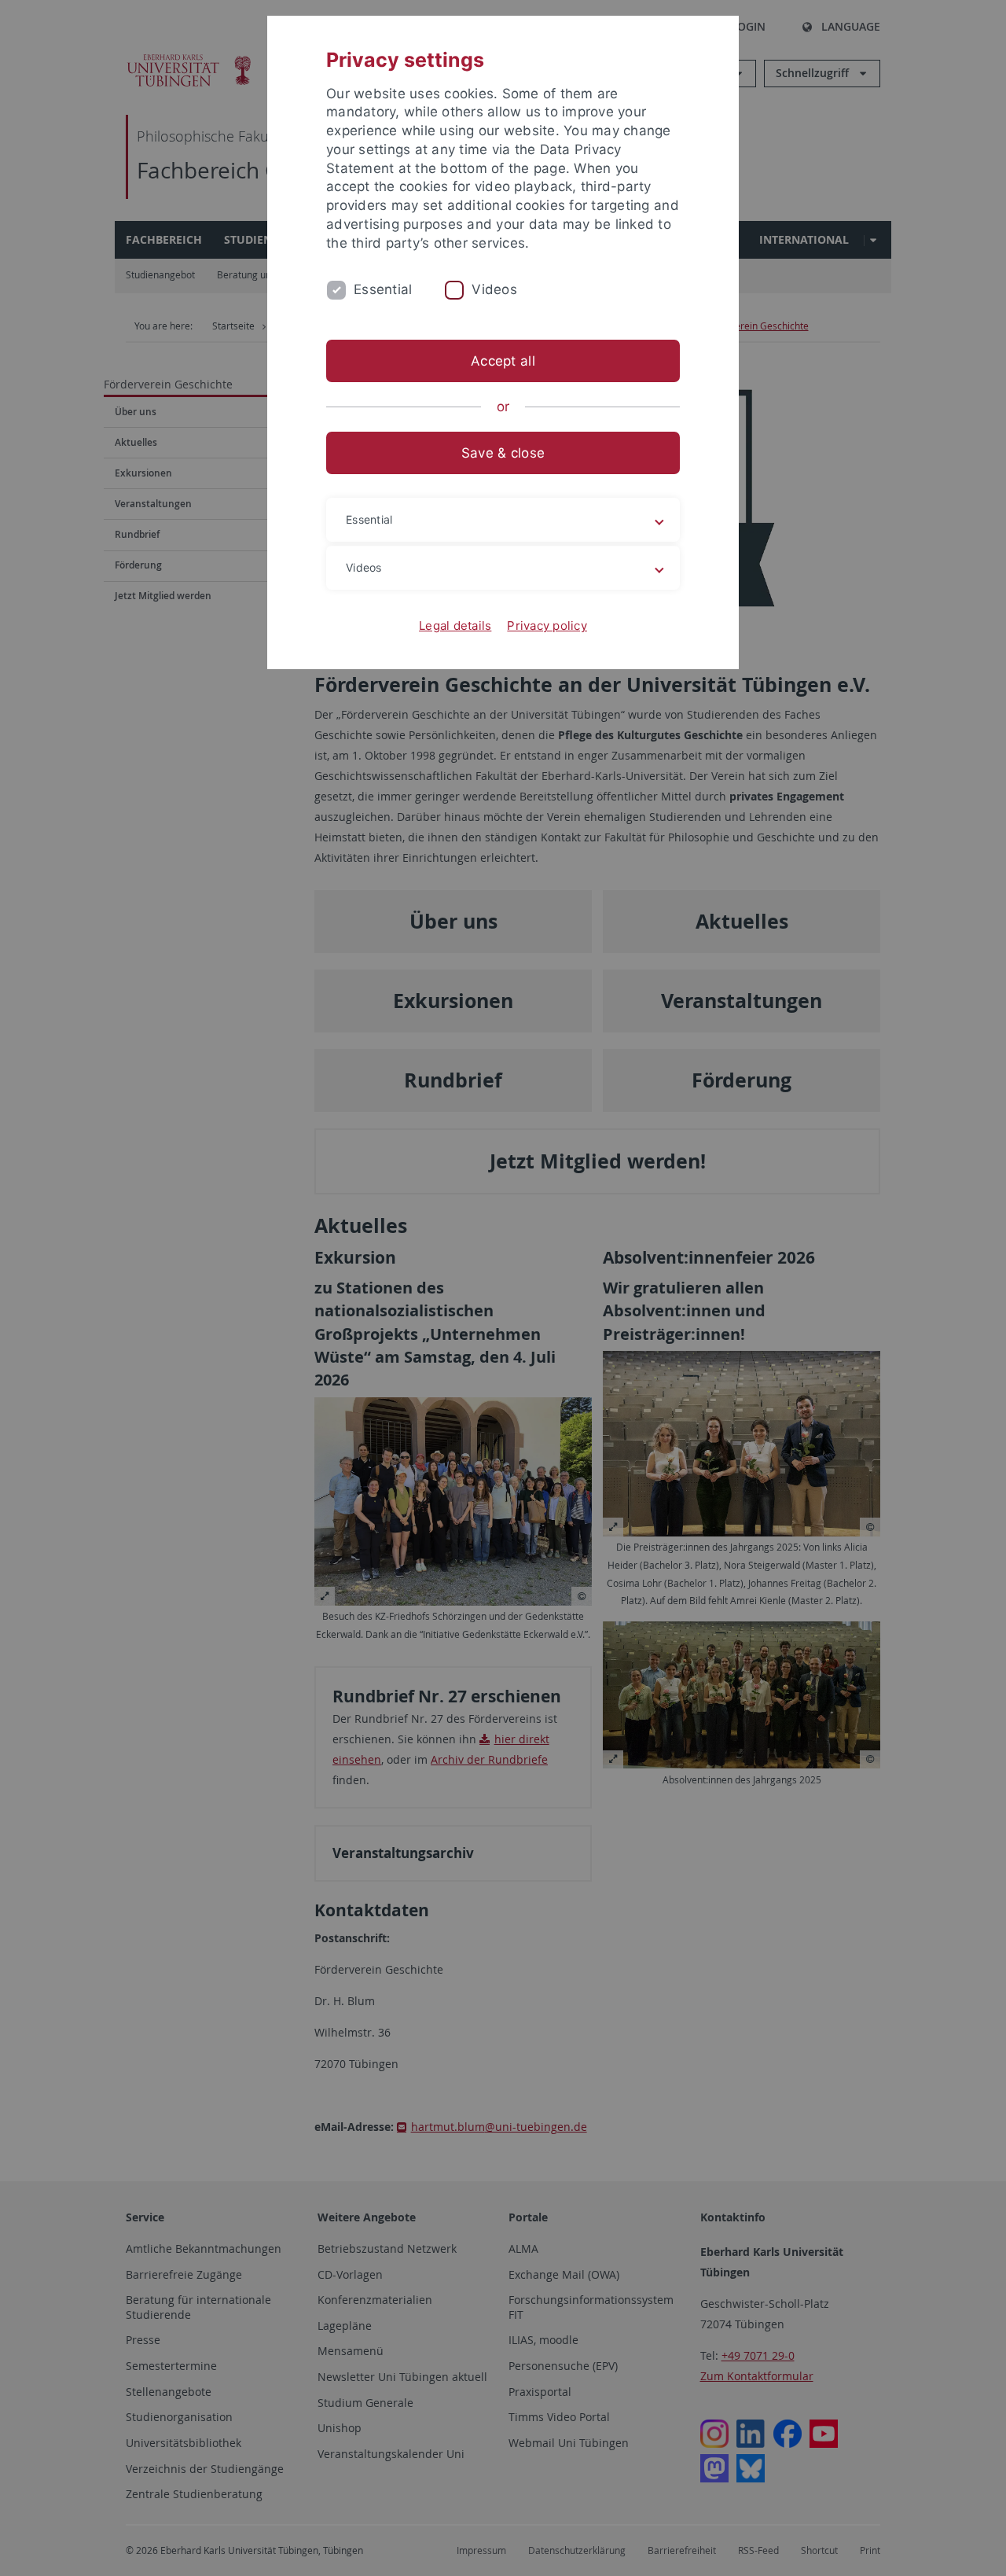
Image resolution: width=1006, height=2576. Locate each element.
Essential (383, 289)
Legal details (455, 626)
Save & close (503, 453)
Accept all (503, 361)
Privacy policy (547, 626)
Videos (494, 289)
